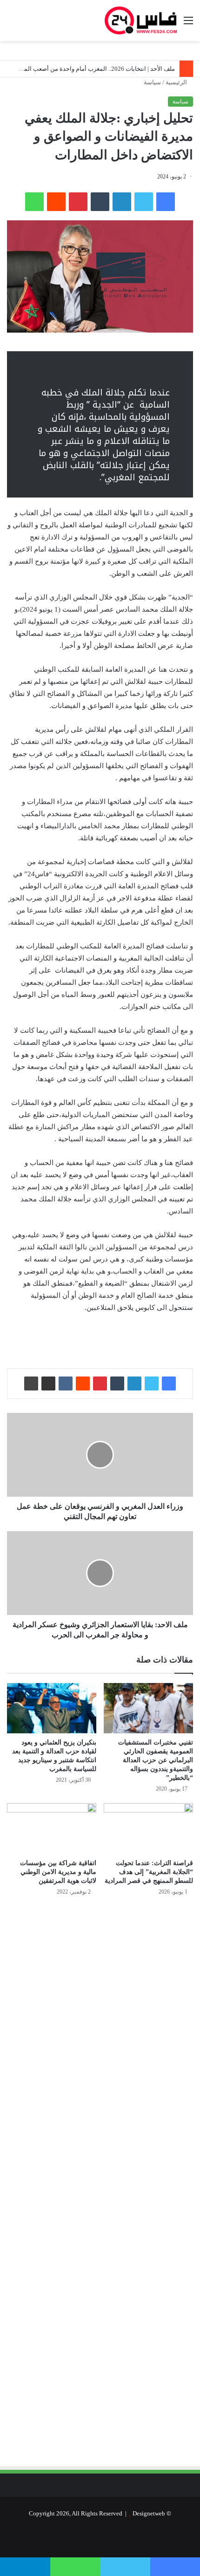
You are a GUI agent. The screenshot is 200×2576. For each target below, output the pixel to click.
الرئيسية (177, 82)
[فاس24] (141, 20)
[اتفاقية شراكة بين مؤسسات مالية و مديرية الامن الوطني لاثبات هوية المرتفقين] (52, 1828)
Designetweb (149, 2513)
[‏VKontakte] (66, 1383)
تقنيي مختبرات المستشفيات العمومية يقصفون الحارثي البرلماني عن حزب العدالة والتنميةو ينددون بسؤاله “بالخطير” (156, 1760)
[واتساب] (34, 202)
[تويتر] (144, 202)
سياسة (152, 82)
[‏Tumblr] (100, 202)
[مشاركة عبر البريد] (48, 1383)
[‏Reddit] (56, 202)
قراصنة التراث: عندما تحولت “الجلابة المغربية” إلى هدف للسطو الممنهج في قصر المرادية (149, 1872)
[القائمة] (188, 24)
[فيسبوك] (166, 202)
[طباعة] (31, 1383)
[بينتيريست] (78, 202)
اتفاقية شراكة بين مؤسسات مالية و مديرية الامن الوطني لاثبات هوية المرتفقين (58, 1872)
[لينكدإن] (122, 202)
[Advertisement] (115, 2003)
